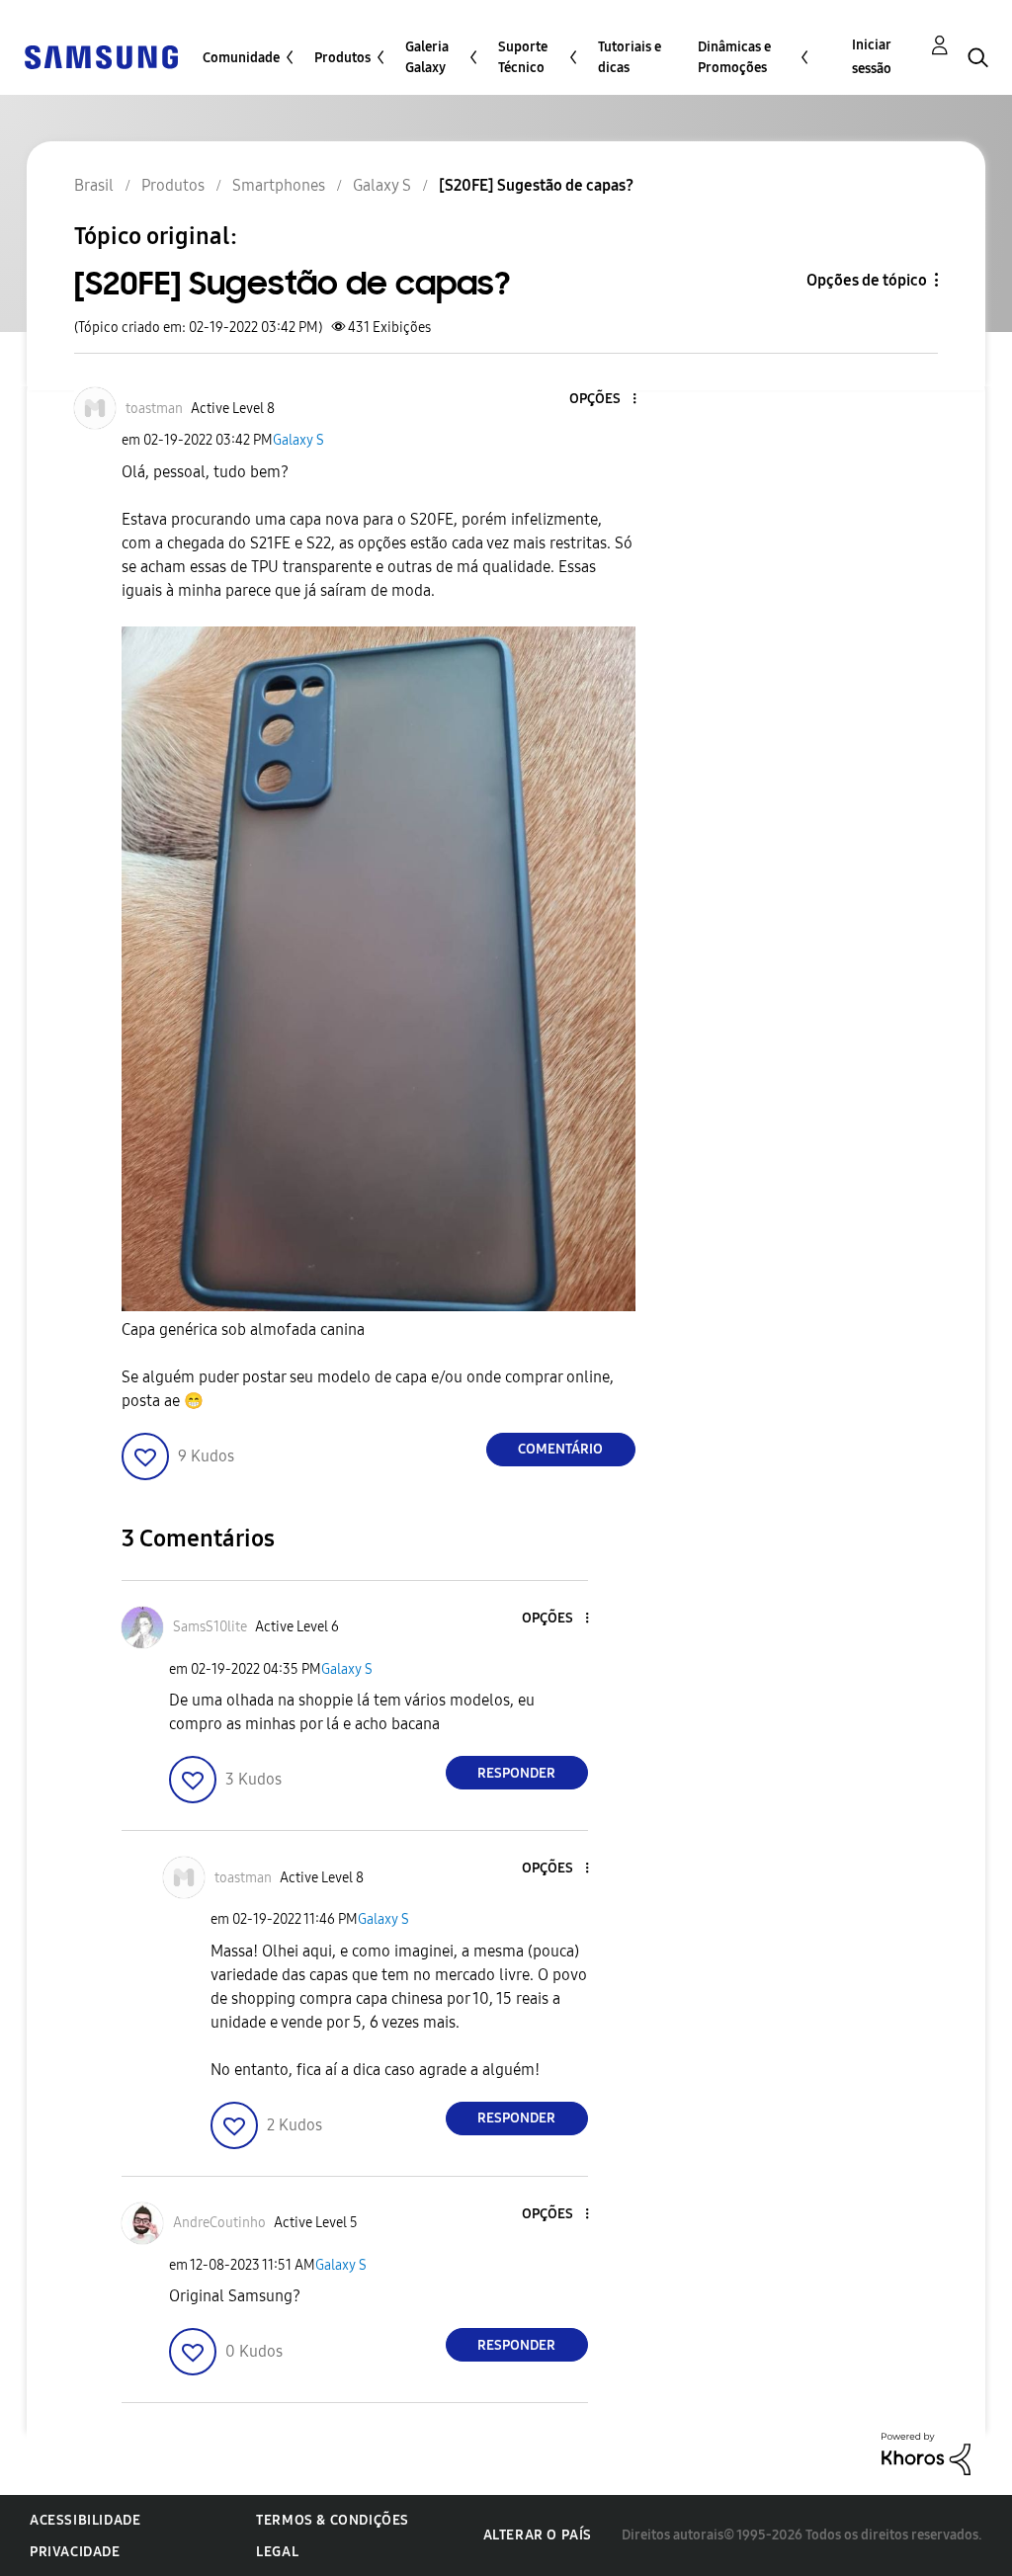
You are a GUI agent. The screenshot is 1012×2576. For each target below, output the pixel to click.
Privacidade (75, 2552)
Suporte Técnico (523, 57)
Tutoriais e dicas (630, 57)
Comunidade (241, 58)
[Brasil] (101, 56)
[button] (601, 400)
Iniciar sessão (872, 57)
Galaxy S (298, 440)
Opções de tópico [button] (867, 280)
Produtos (342, 58)
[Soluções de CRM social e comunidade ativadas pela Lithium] (926, 2453)
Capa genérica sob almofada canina (243, 1330)
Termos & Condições (333, 2520)
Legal (277, 2552)
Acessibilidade (85, 2520)
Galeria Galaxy (427, 57)
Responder (516, 1773)
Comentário (560, 1449)
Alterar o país (538, 2535)
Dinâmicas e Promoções (734, 57)
